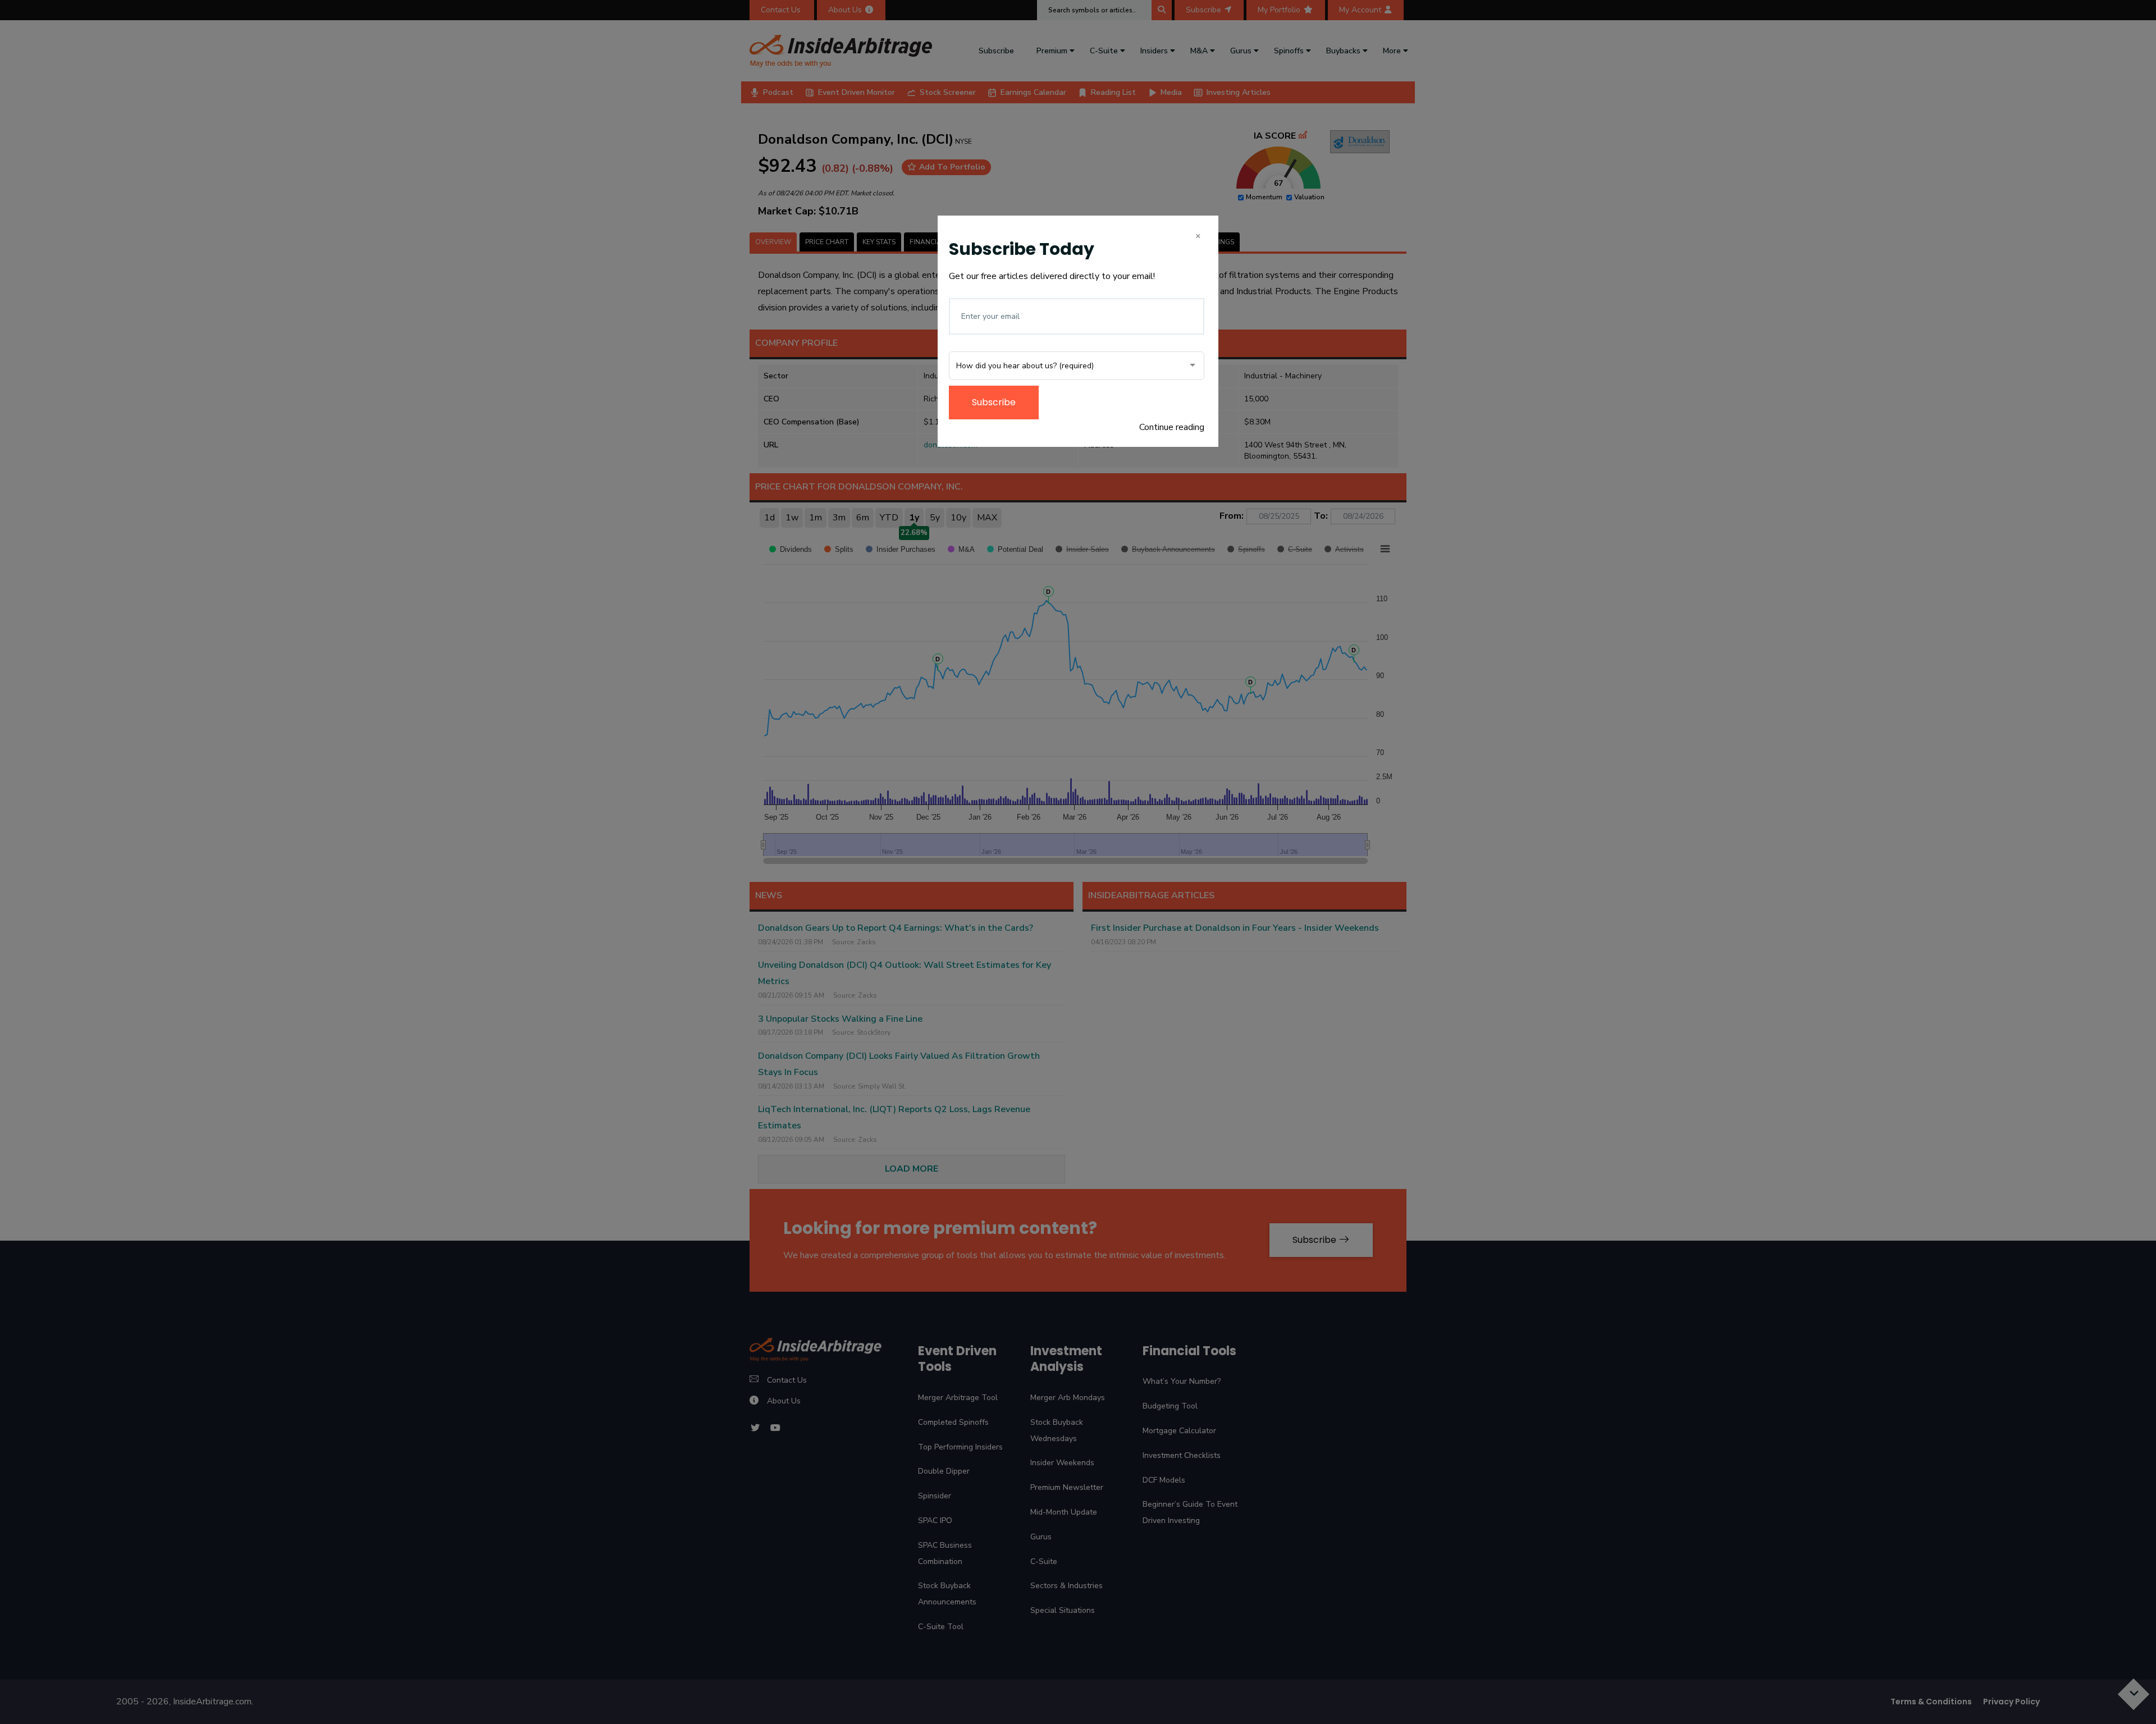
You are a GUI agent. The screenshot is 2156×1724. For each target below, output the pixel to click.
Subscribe (994, 402)
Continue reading (1172, 427)
